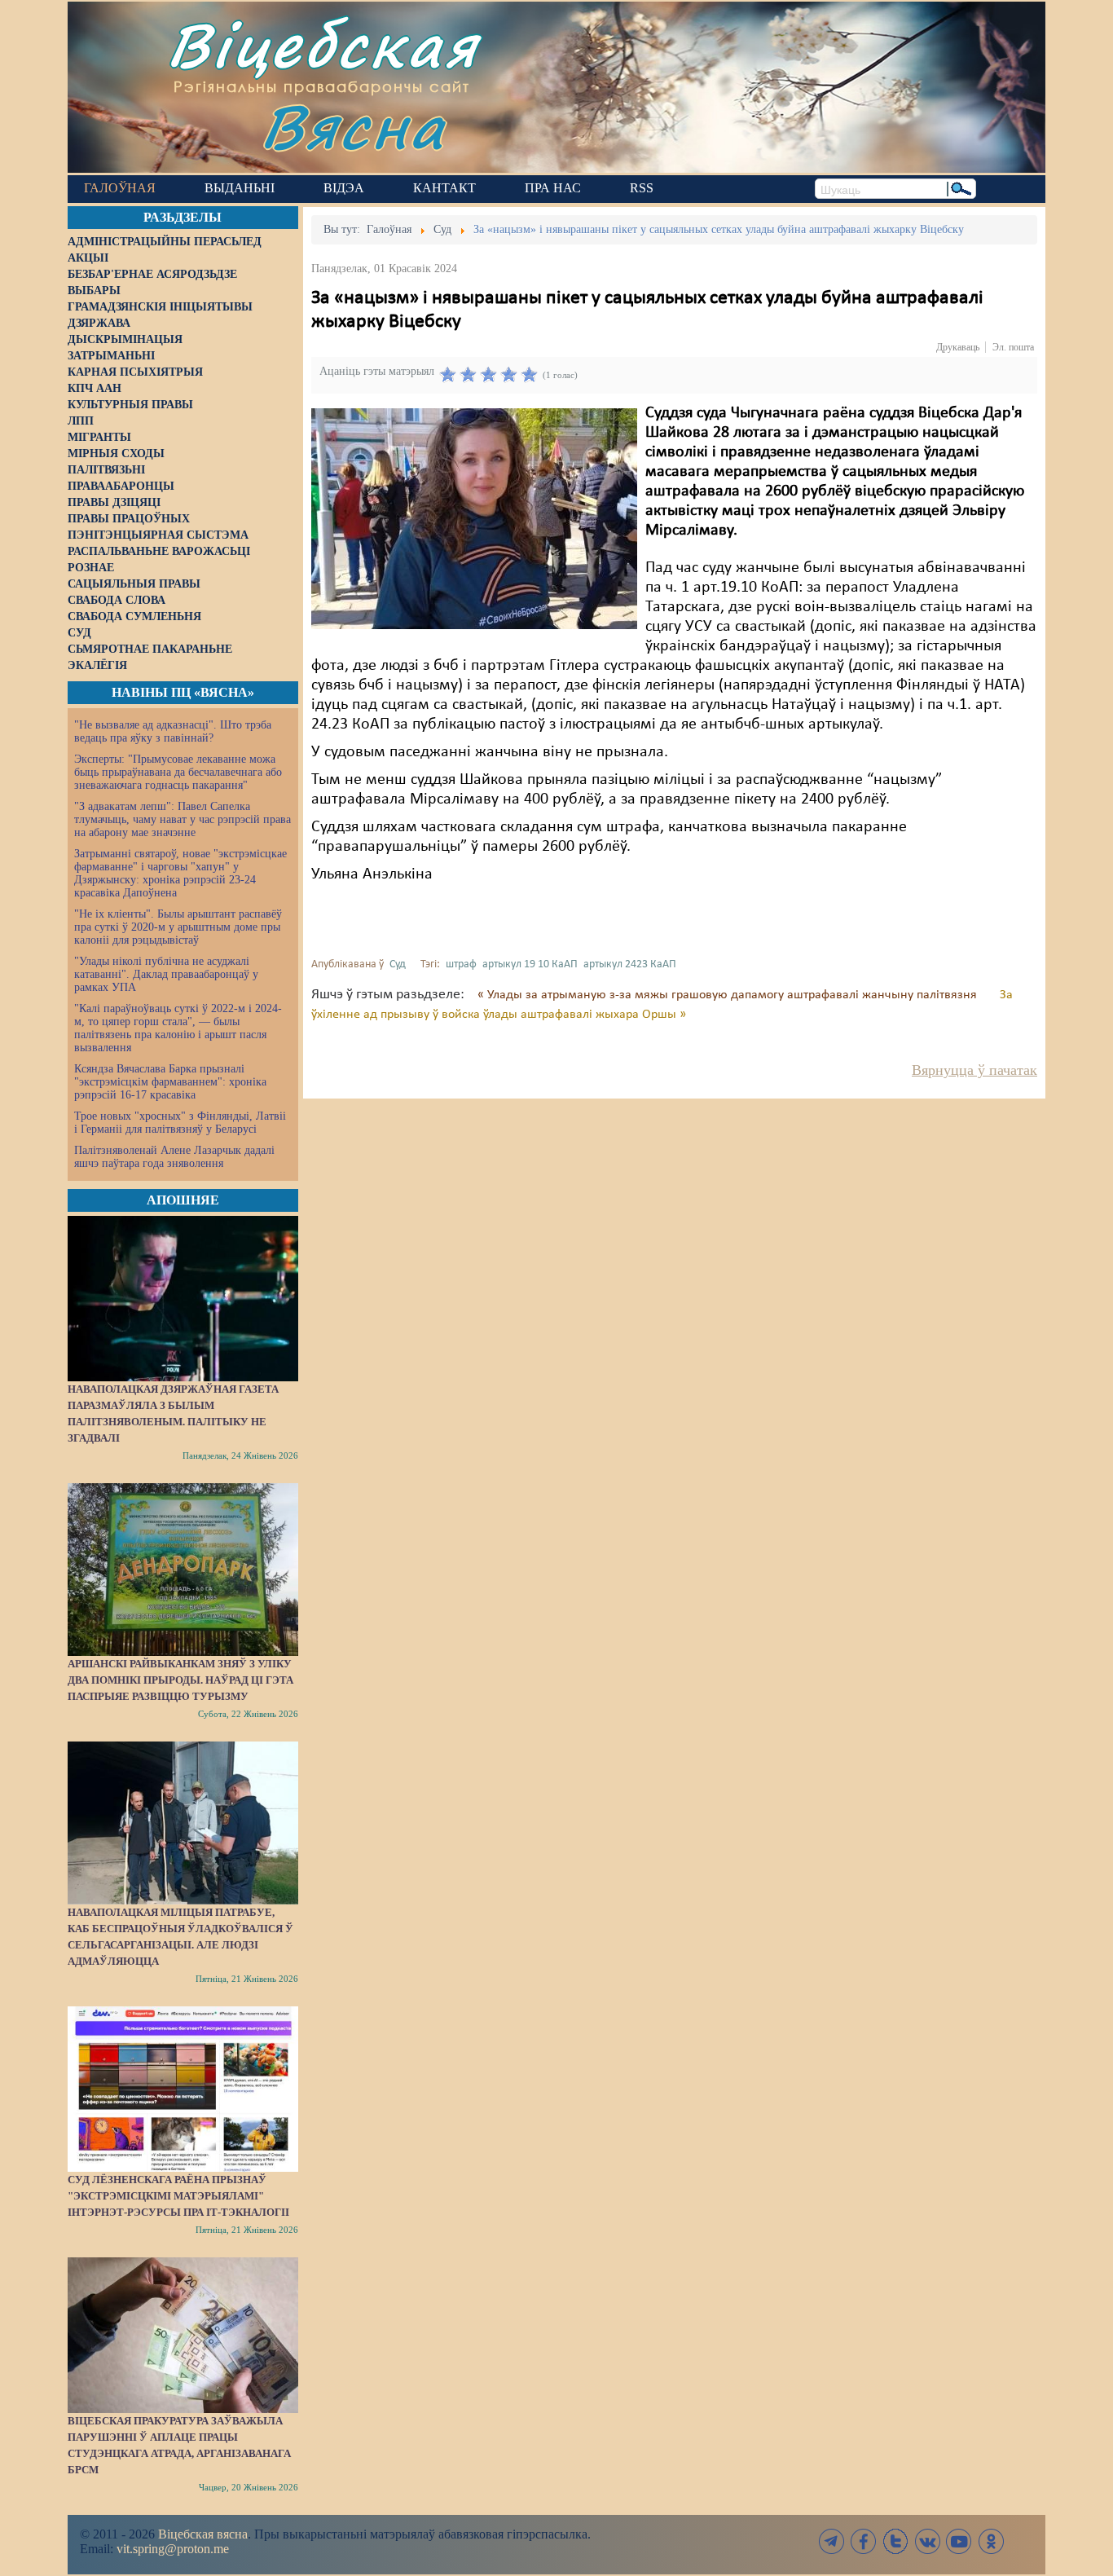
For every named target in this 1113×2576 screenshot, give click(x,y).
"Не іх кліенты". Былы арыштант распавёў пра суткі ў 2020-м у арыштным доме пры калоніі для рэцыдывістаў (178, 927)
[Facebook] (864, 2541)
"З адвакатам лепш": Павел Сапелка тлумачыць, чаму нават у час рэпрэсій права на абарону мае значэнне (183, 819)
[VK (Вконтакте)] (927, 2541)
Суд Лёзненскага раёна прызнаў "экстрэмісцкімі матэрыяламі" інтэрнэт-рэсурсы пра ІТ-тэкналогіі (178, 2196)
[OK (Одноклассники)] (991, 2541)
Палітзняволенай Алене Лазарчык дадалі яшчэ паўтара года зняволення (174, 1157)
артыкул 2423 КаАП (630, 964)
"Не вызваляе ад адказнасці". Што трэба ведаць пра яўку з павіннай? (173, 731)
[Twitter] (895, 2541)
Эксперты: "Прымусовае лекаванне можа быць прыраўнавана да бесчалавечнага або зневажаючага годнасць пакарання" (178, 772)
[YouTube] (959, 2541)
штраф (461, 964)
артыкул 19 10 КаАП (530, 964)
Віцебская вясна (203, 2534)
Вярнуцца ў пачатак (974, 1070)
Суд (398, 964)
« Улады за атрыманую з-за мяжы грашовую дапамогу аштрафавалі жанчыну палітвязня (729, 995)
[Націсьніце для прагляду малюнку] (474, 518)
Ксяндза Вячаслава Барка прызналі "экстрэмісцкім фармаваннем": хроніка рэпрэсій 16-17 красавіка (170, 1082)
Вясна (353, 126)
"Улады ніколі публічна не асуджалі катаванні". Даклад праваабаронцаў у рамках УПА (166, 974)
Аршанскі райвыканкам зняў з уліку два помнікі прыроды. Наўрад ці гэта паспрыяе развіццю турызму (180, 1680)
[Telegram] (832, 2541)
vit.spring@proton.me (173, 2549)
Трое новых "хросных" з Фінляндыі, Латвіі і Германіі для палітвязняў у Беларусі (180, 1123)
